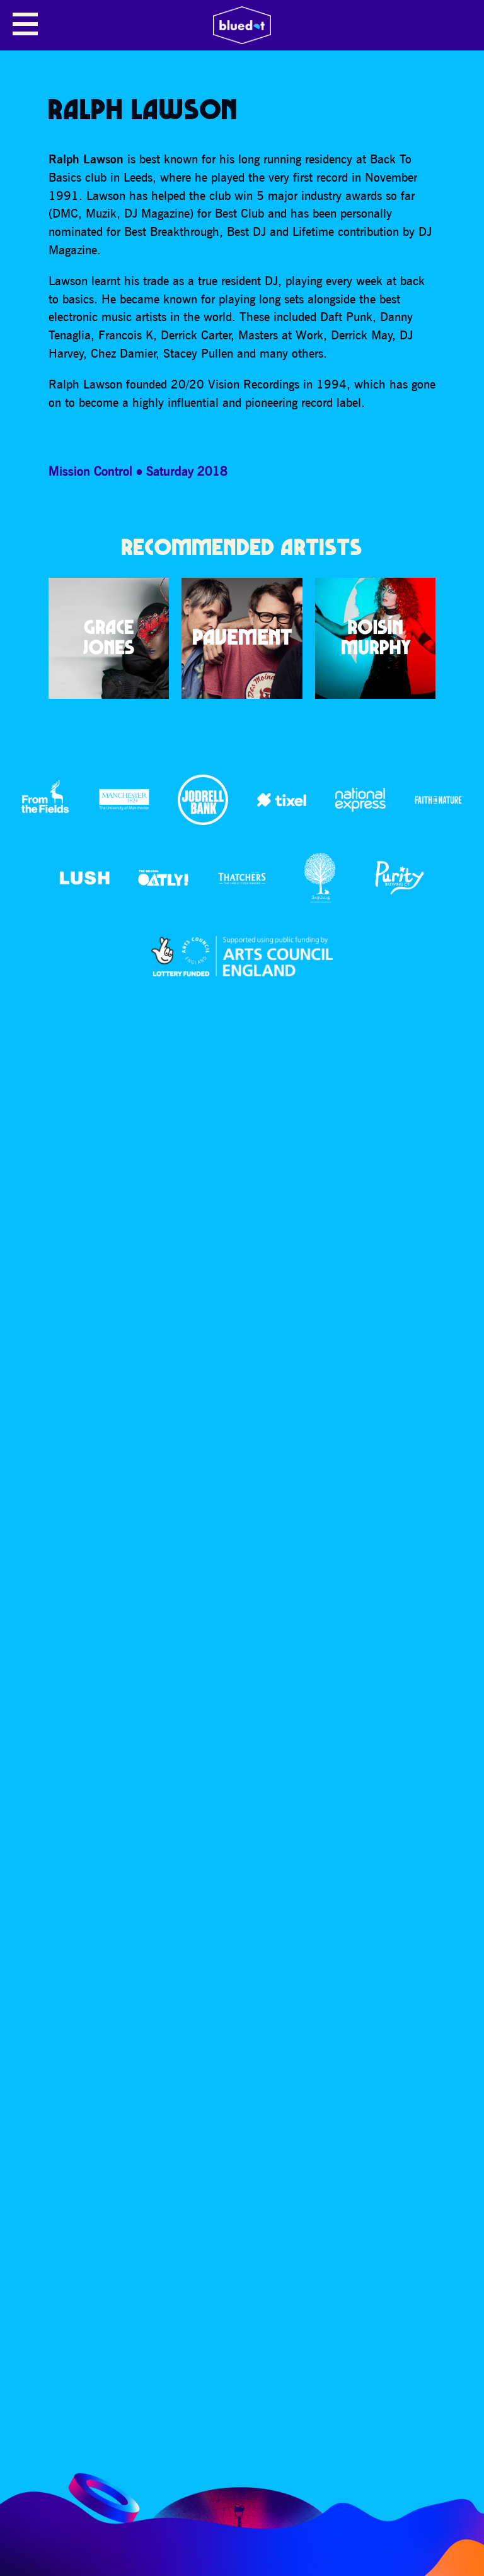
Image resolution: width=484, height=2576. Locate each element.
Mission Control (90, 471)
